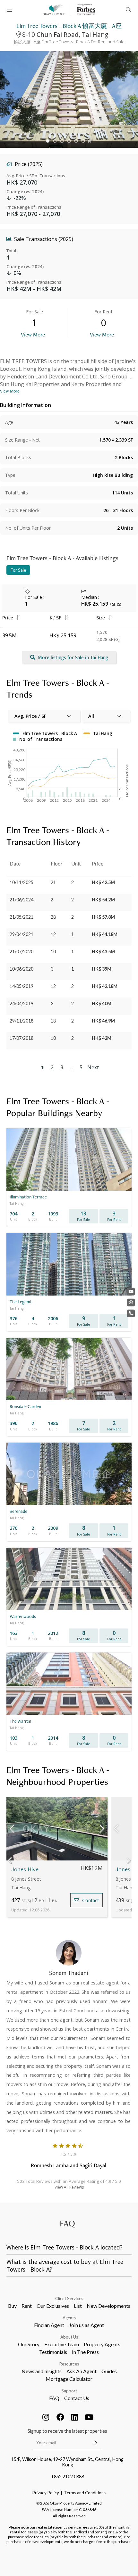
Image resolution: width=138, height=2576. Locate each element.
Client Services (69, 2299)
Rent (27, 2306)
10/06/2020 (22, 969)
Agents (69, 2318)
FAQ (54, 2398)
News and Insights (42, 2371)
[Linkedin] (75, 2417)
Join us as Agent (86, 2325)
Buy (12, 2306)
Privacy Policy (46, 2493)
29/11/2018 (22, 1021)
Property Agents (102, 2344)
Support (69, 2391)
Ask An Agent (82, 2371)
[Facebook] (60, 2417)
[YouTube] (89, 2417)
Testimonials (53, 2352)
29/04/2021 (22, 934)
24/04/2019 (22, 1003)
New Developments (108, 2306)
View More (33, 334)
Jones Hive (25, 1869)
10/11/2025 (22, 882)
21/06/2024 (22, 900)
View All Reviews (69, 2187)
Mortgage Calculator (69, 2379)
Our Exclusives (53, 2306)
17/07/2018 (22, 1038)
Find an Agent (49, 2325)
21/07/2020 (22, 952)
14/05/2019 (22, 986)
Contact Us (77, 2398)
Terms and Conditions (85, 2493)
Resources (69, 2364)
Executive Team (62, 2344)
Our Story (29, 2344)
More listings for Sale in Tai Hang (73, 657)
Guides (109, 2371)
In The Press (85, 2352)
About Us (69, 2337)
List (78, 2306)
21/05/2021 (22, 917)
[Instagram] (46, 2417)
